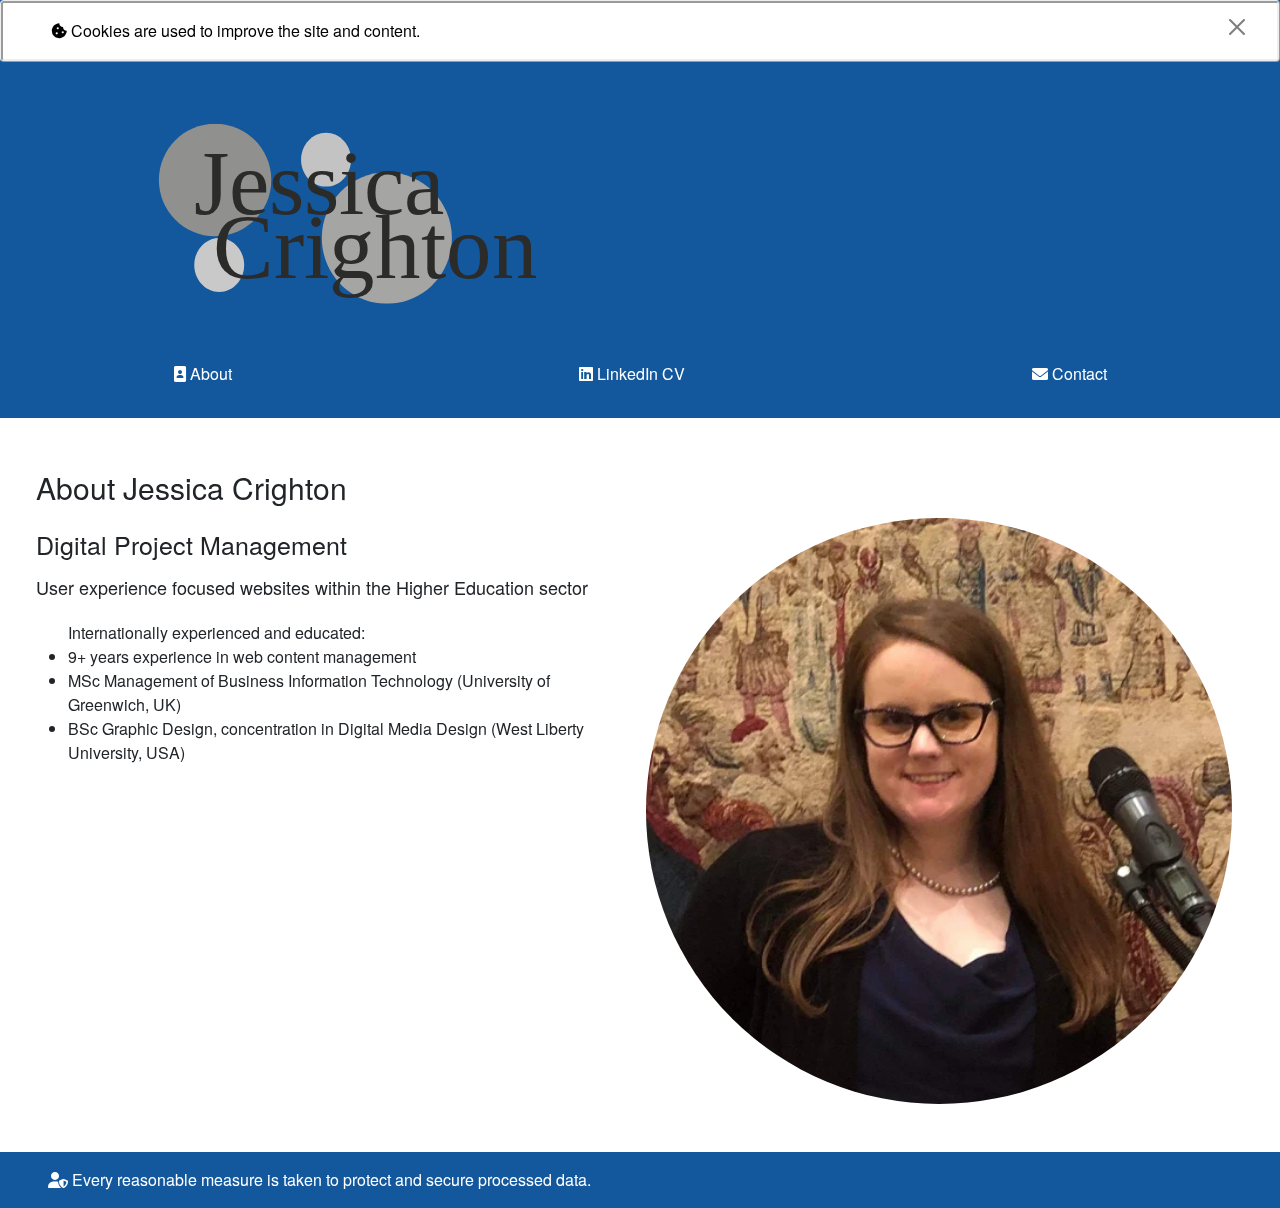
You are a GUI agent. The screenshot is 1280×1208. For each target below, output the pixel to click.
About (209, 373)
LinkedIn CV (639, 373)
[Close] (1237, 27)
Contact (1077, 373)
